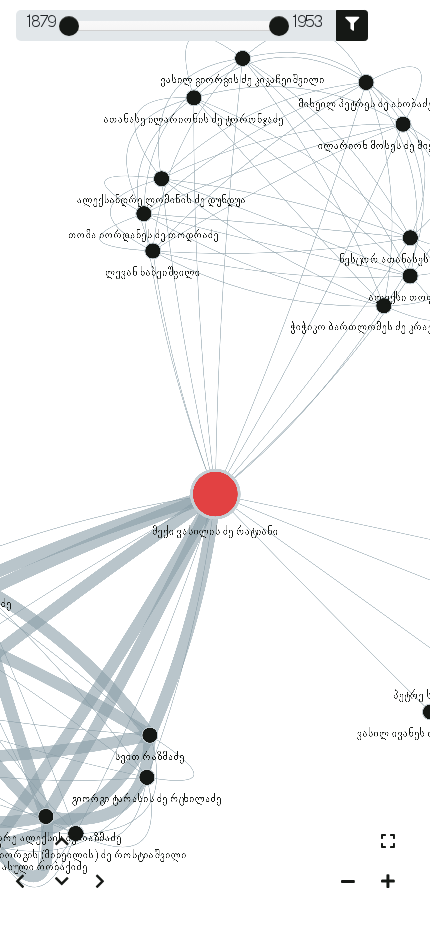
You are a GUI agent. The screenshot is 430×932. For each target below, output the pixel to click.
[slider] (69, 26)
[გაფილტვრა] (352, 25)
